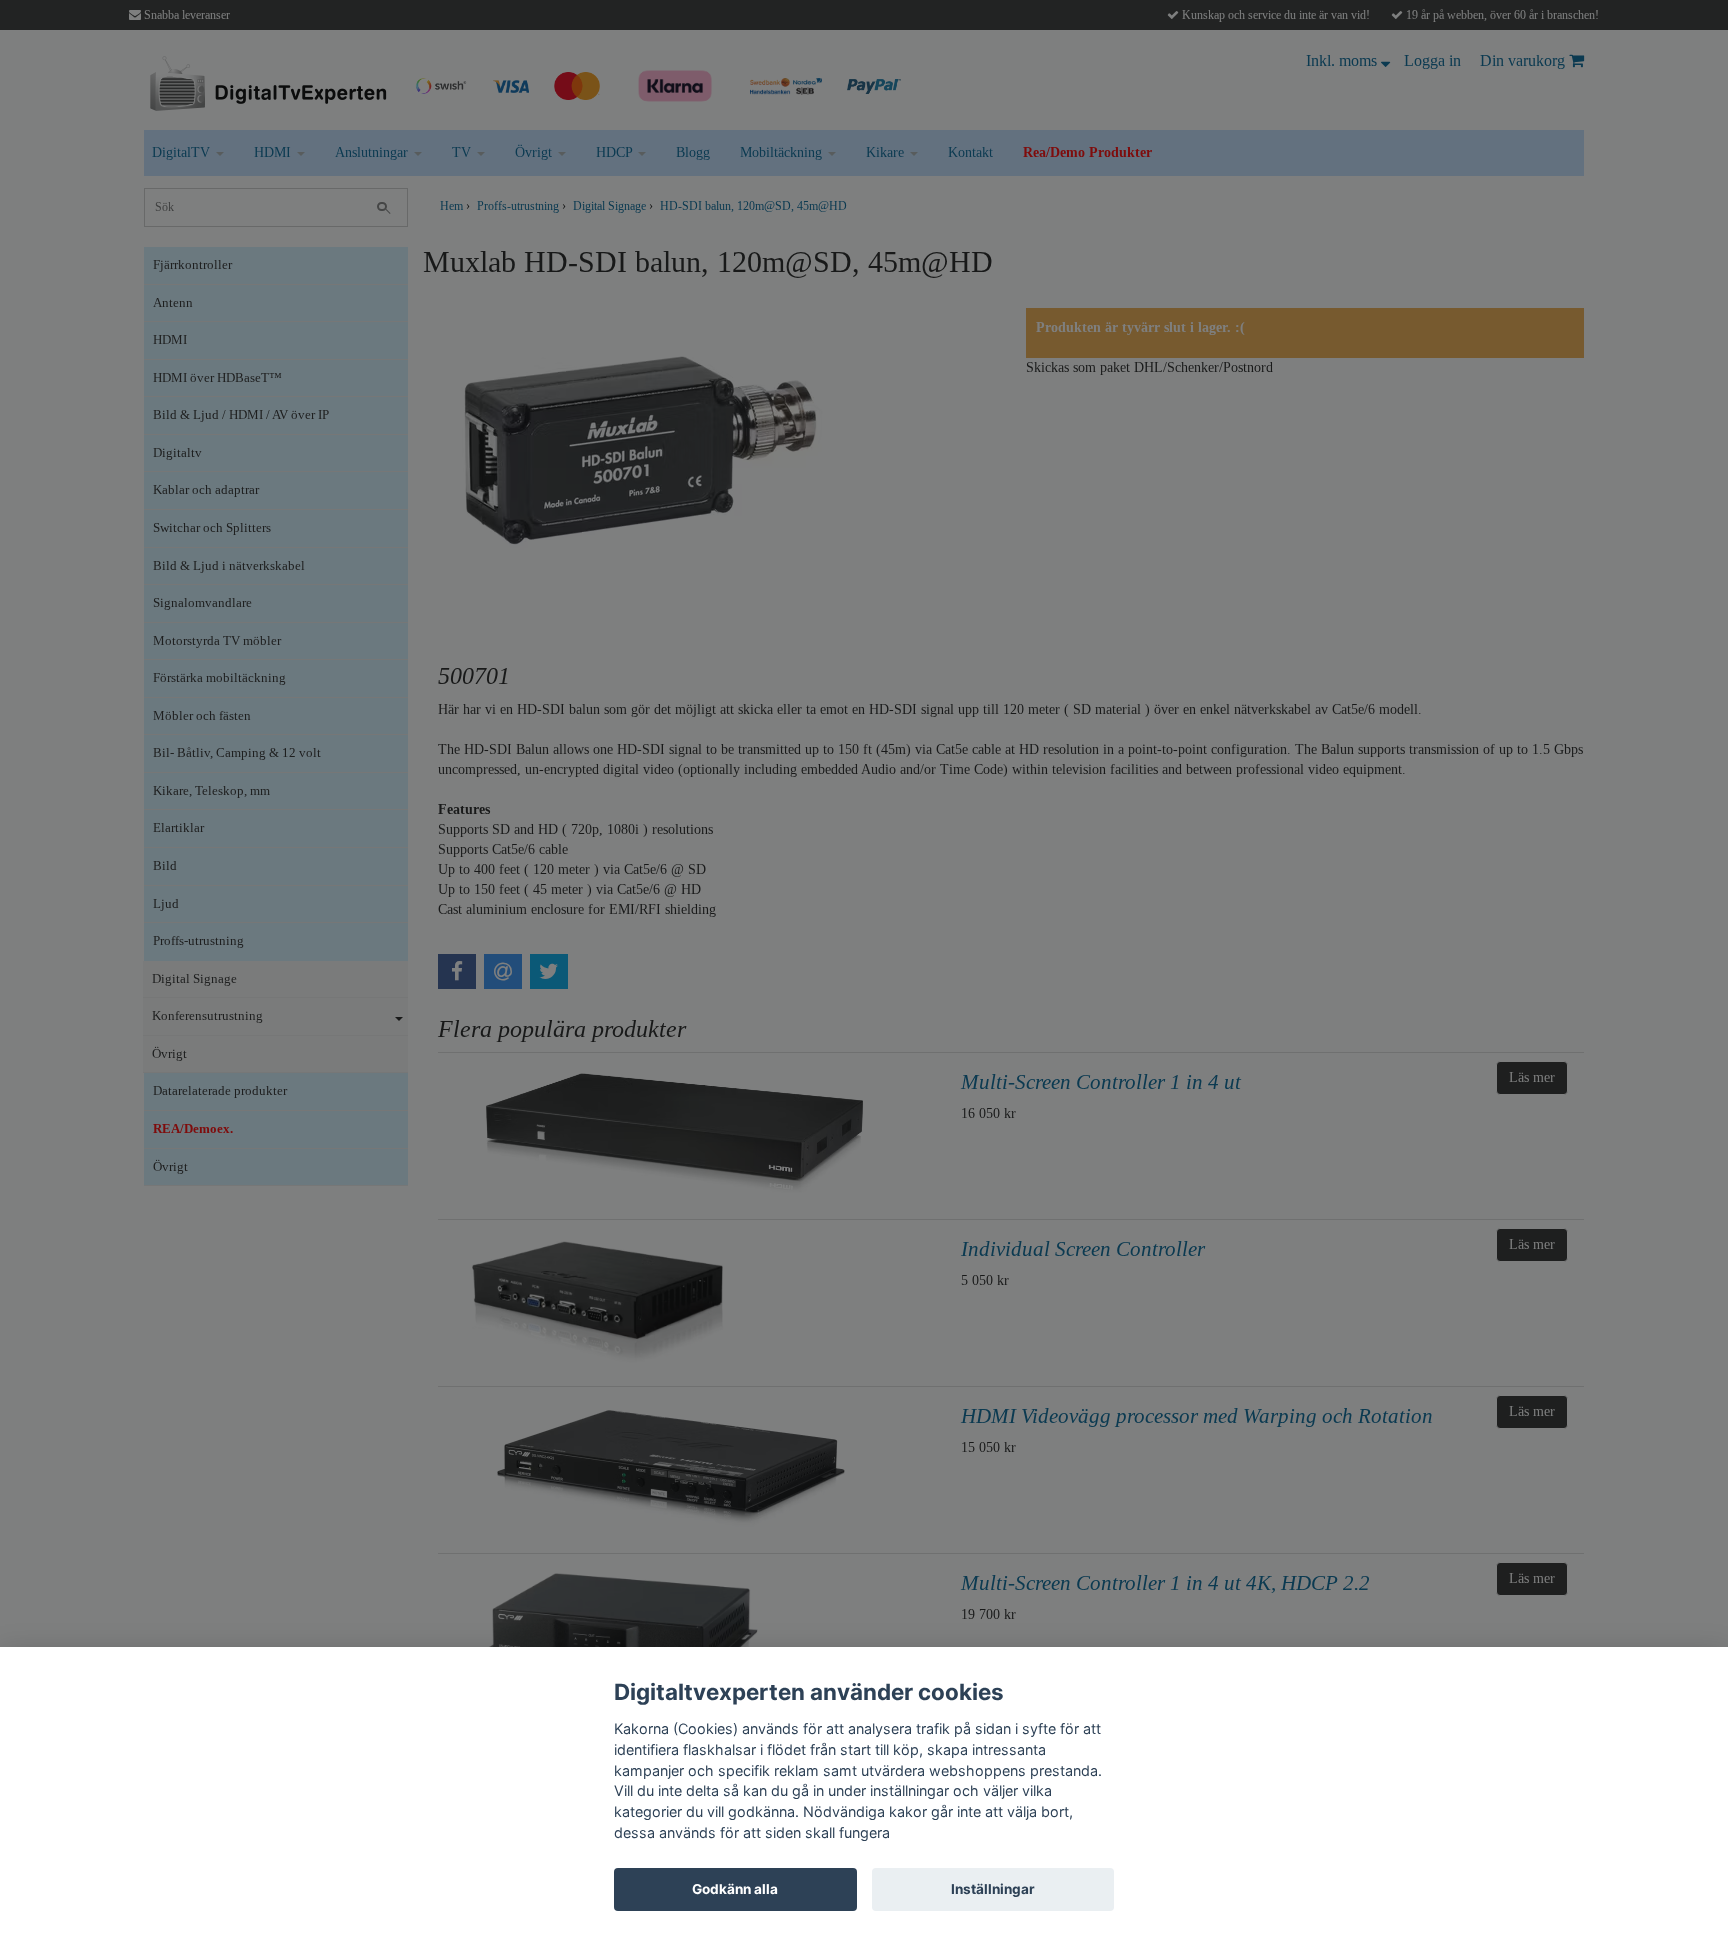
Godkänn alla (735, 1889)
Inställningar (993, 1889)
